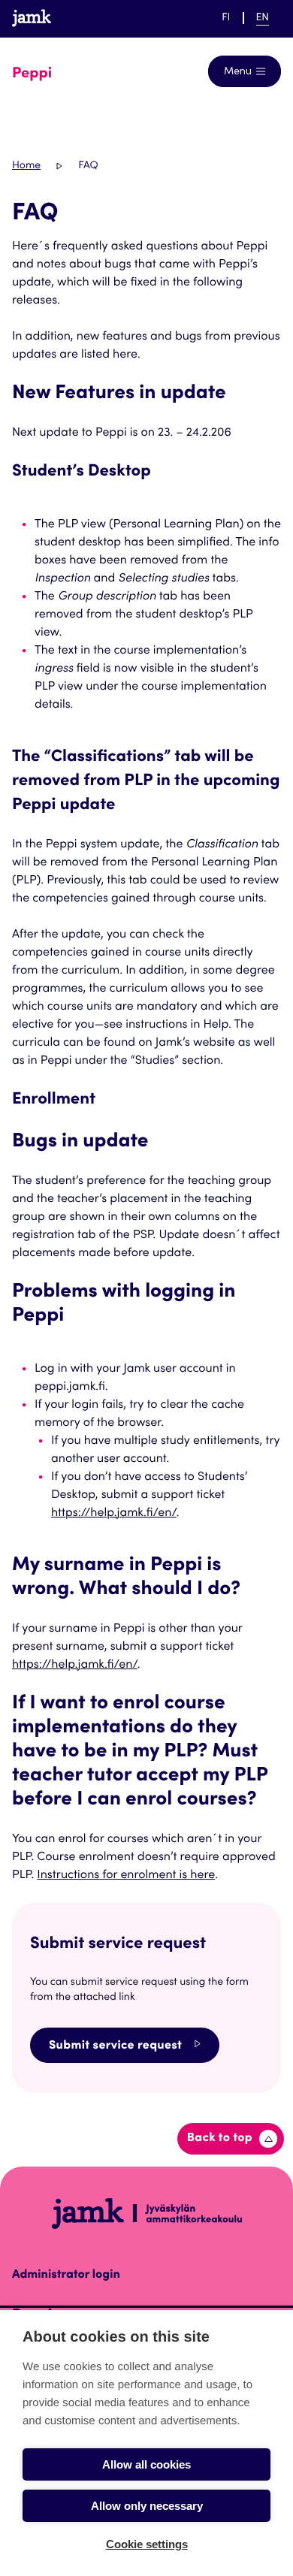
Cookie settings (147, 2544)
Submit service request (115, 2046)
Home (26, 166)
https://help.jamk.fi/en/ (114, 1514)
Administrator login (66, 2276)
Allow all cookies (146, 2464)
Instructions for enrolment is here (126, 1876)
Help (178, 18)
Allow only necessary (147, 2506)
